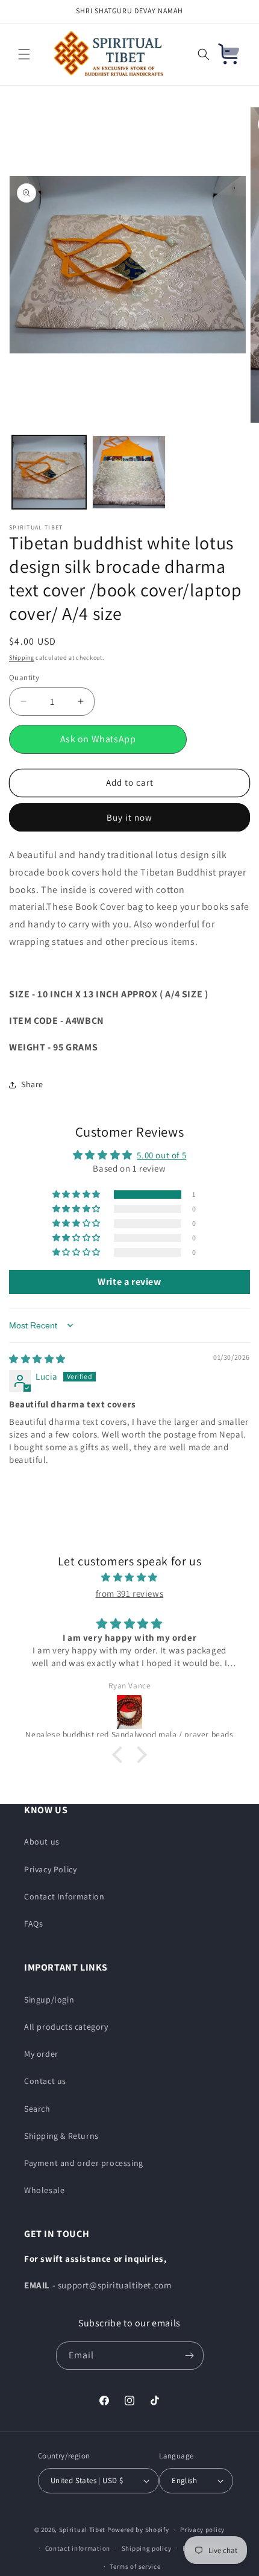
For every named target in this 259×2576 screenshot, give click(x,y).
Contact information (78, 2548)
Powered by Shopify (138, 2530)
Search (37, 2109)
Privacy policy (202, 2530)
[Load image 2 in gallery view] (129, 472)
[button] (24, 54)
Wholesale (44, 2190)
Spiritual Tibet (83, 2530)
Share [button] (32, 1084)
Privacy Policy (50, 1869)
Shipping (22, 658)
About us (42, 1842)
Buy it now (129, 817)
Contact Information (64, 1896)
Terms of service (135, 2566)
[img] (37, 1359)
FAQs (33, 1924)
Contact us (45, 2081)
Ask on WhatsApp (98, 739)
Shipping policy (147, 2548)
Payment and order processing (84, 2163)
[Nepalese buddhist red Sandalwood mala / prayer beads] (129, 1712)
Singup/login (49, 2000)
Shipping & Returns (61, 2136)
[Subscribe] (190, 2356)
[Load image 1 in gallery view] (49, 472)
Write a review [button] (129, 1282)
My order (41, 2054)
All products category (66, 2027)
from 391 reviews (130, 1593)
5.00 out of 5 (161, 1155)
